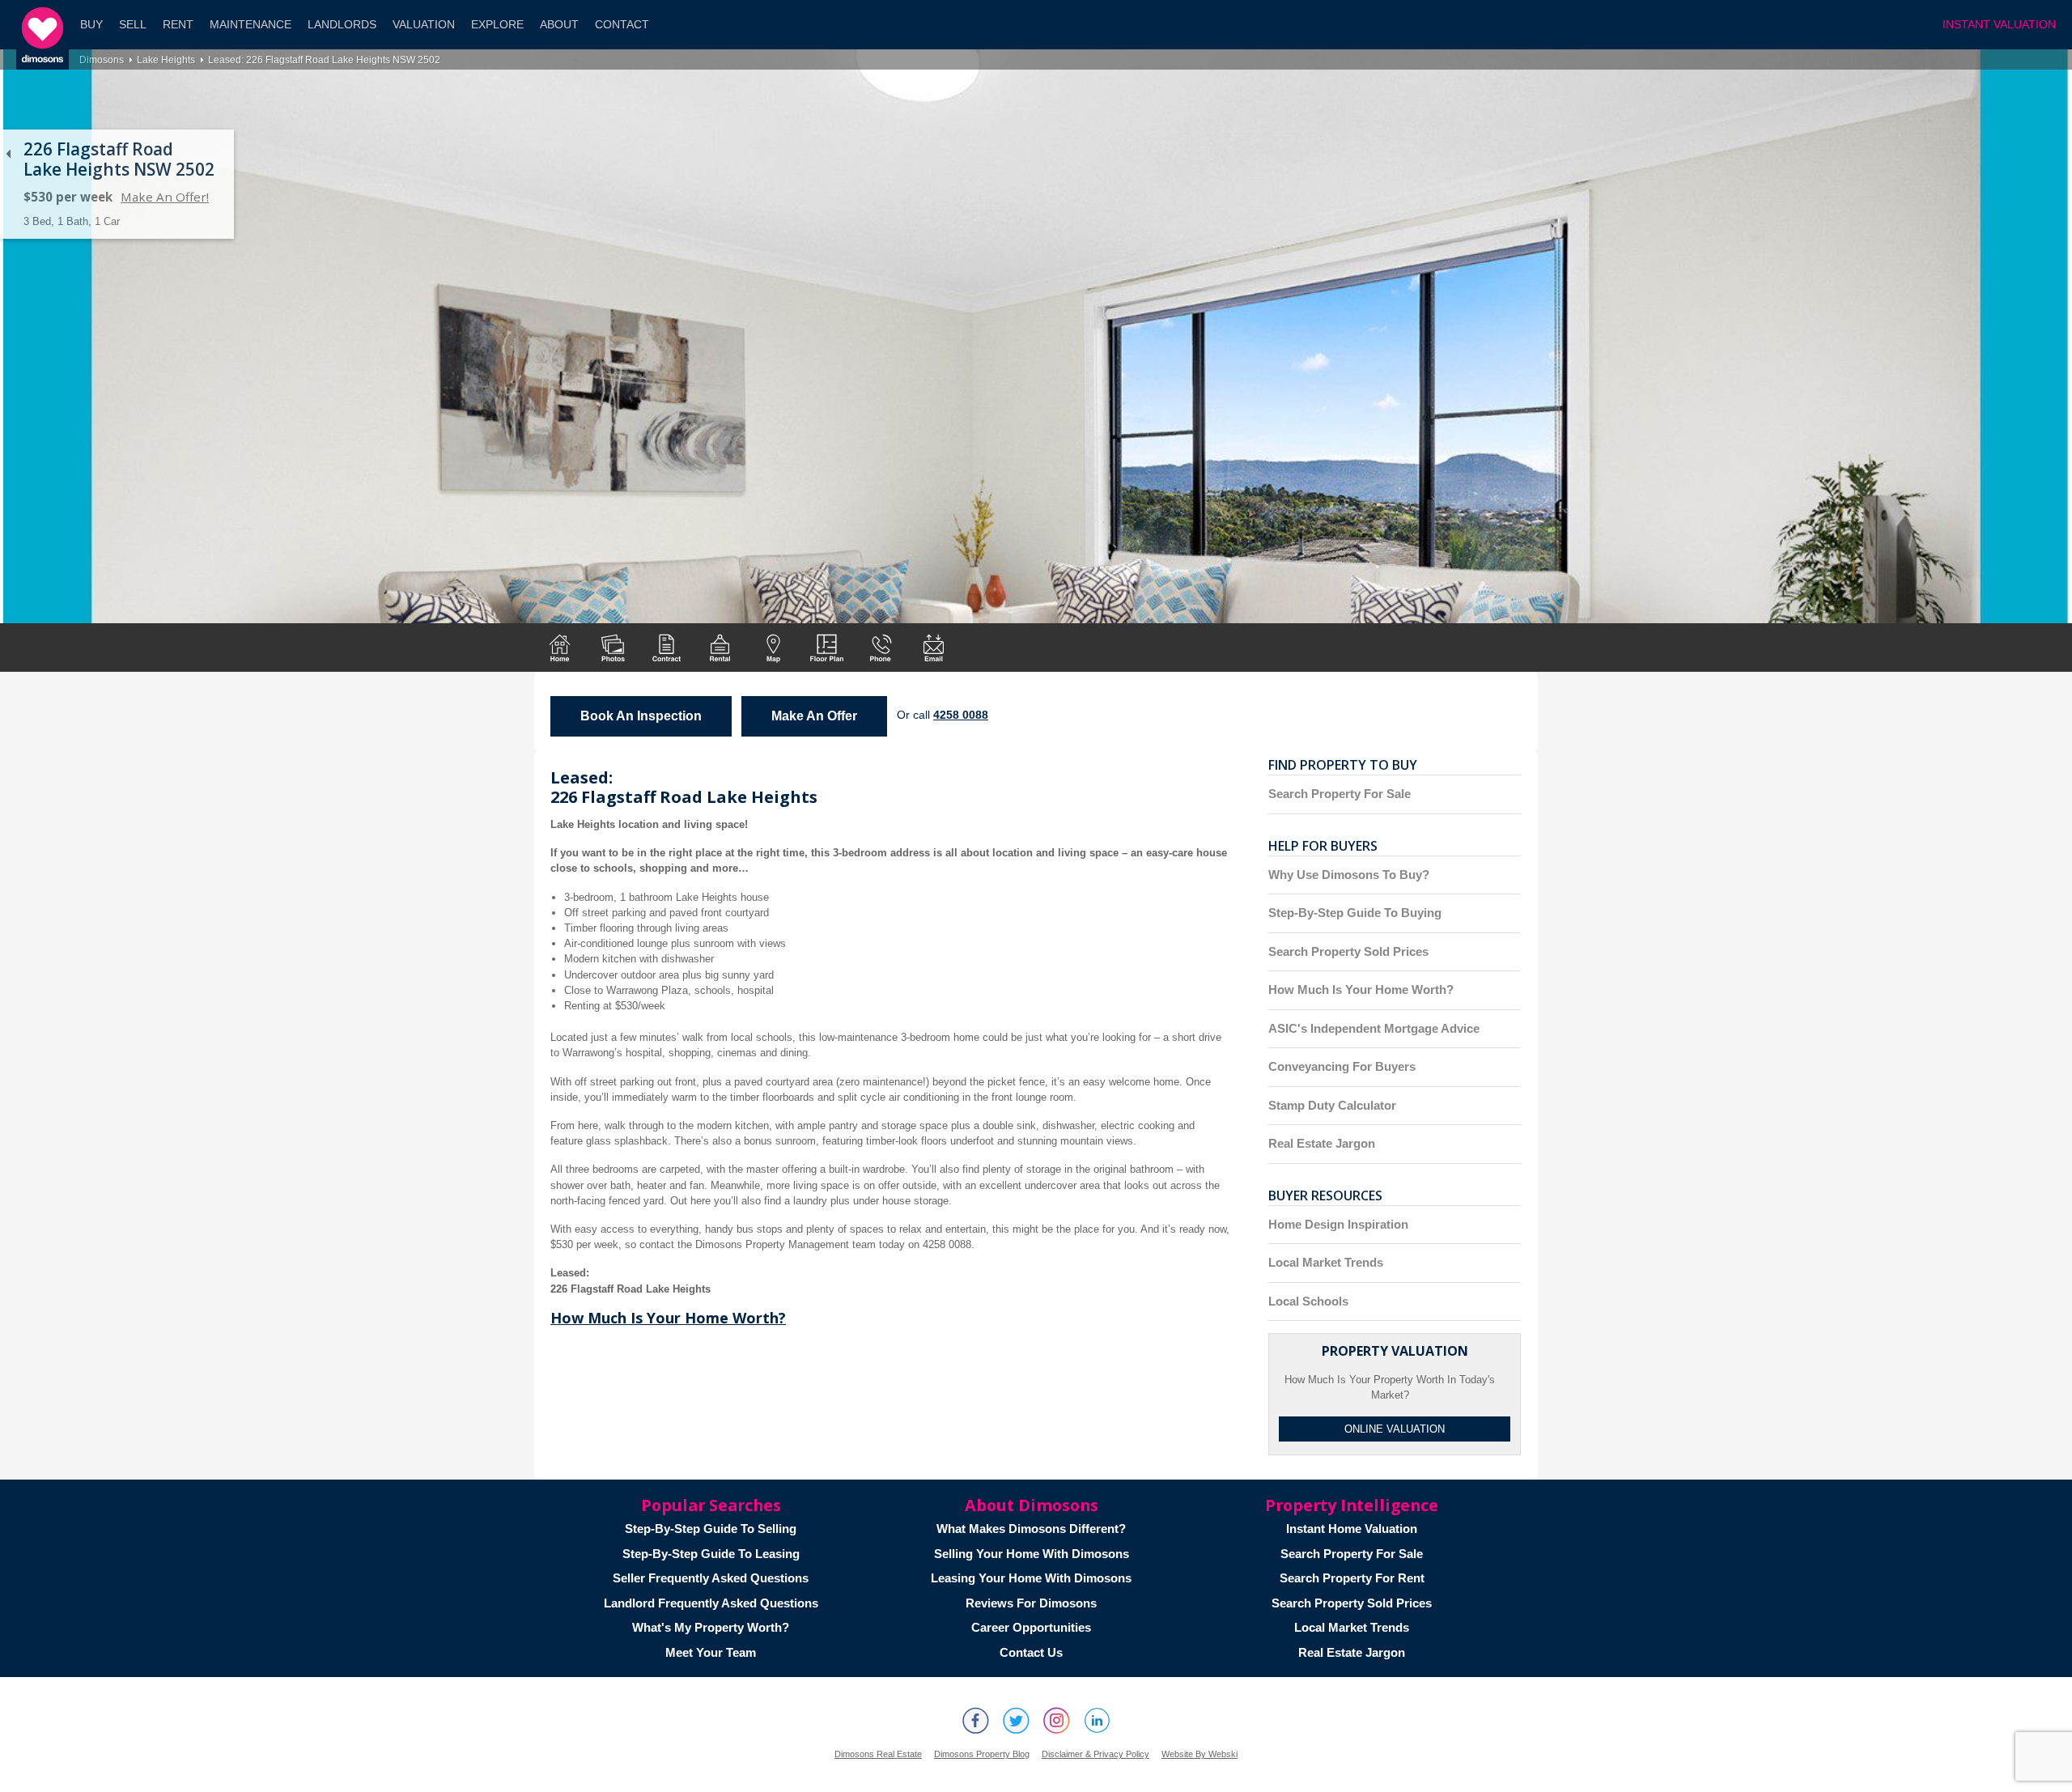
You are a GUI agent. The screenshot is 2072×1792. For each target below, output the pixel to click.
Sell (133, 25)
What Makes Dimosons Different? (1031, 1529)
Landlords (342, 25)
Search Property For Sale (1340, 794)
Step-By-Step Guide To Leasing (711, 1554)
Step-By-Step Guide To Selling (711, 1529)
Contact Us (1031, 1652)
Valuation (424, 25)
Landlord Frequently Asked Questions (711, 1603)
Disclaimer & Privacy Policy (1095, 1754)
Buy (91, 25)
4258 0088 (961, 715)
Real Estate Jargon (1322, 1143)
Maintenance (251, 25)
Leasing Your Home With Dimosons (1031, 1578)
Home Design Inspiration (1338, 1224)
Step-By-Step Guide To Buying (1355, 913)
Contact (622, 25)
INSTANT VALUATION (1999, 25)
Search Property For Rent (1352, 1578)
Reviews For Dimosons (1031, 1603)
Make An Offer (814, 716)
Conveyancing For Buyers (1342, 1066)
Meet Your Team (711, 1652)
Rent (178, 25)
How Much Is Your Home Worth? (668, 1318)
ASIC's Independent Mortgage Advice (1374, 1028)
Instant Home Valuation (1352, 1529)
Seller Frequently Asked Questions (711, 1578)
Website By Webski (1199, 1754)
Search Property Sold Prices (1348, 951)
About (559, 25)
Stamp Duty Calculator (1332, 1105)
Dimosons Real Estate (878, 1754)
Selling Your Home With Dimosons (1032, 1554)
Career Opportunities (1031, 1627)
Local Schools (1308, 1301)
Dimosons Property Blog (982, 1754)
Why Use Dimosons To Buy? (1349, 875)
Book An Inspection (641, 716)
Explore (497, 25)
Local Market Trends (1326, 1262)
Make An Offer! (165, 197)
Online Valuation (1395, 1429)
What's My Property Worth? (711, 1627)
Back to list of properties (8, 154)
